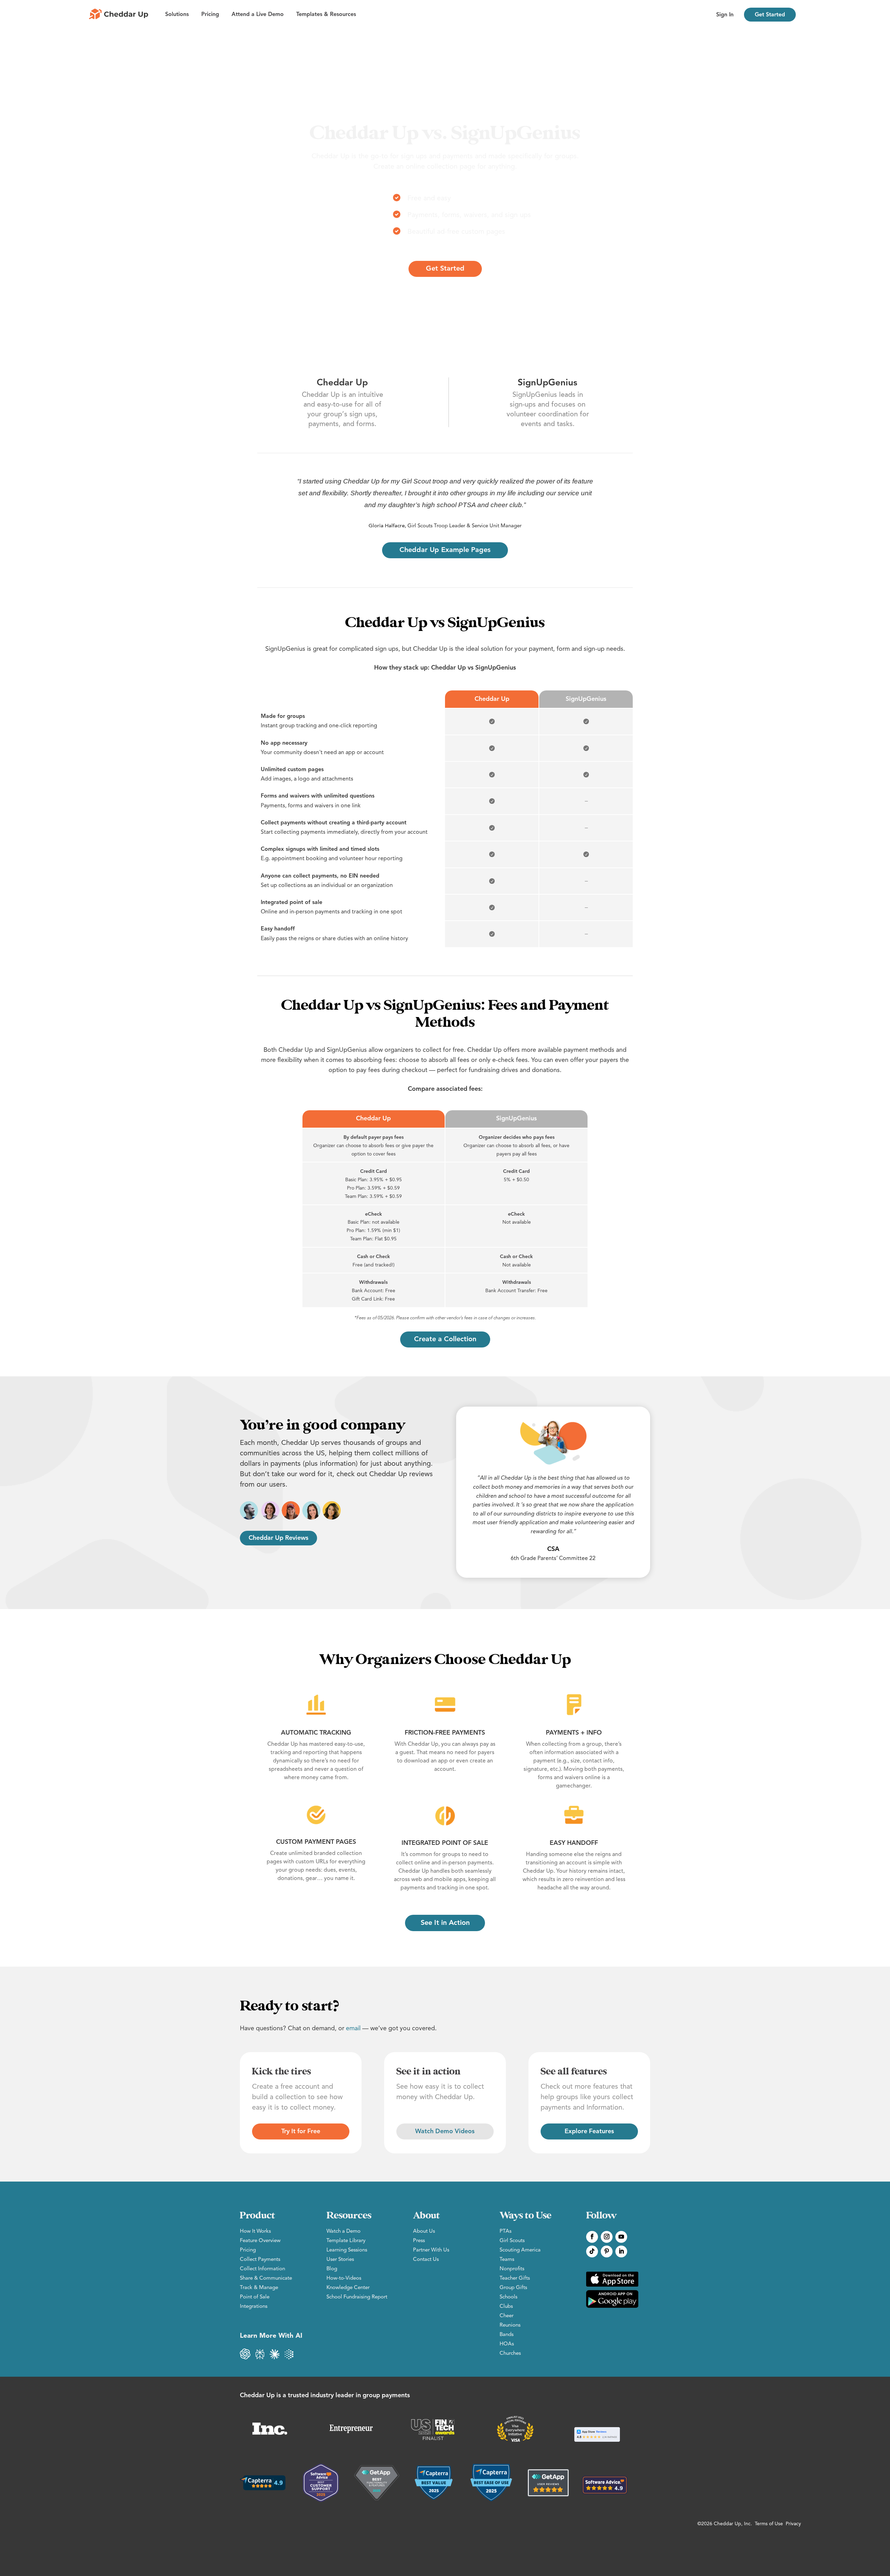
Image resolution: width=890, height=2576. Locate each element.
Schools (508, 2297)
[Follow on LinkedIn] (621, 2251)
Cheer (507, 2316)
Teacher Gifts (515, 2278)
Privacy (793, 2524)
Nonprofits (512, 2269)
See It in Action (445, 1923)
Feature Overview (260, 2241)
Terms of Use (769, 2524)
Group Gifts (513, 2288)
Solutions (177, 15)
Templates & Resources (326, 15)
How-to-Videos (344, 2278)
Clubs (506, 2307)
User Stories (340, 2260)
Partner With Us (431, 2250)
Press (419, 2241)
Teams (507, 2260)
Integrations (254, 2307)
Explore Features (589, 2131)
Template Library (346, 2241)
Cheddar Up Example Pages (445, 550)
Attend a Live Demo (258, 15)
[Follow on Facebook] (592, 2237)
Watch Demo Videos (445, 2131)
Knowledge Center (348, 2288)
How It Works (255, 2231)
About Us (424, 2231)
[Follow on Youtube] (621, 2237)
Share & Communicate (266, 2278)
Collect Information (262, 2269)
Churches (510, 2354)
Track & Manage (259, 2288)
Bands (507, 2335)
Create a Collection (445, 1339)
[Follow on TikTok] (592, 2251)
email (353, 2029)
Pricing (210, 15)
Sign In (725, 15)
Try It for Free (301, 2131)
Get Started (770, 15)
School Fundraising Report (357, 2297)
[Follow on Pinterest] (607, 2251)
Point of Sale (255, 2297)
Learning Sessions (347, 2250)
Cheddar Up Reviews (278, 1538)
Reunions (510, 2325)
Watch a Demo (343, 2231)
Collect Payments (260, 2260)
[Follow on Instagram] (607, 2237)
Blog (332, 2269)
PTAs (505, 2231)
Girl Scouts (512, 2241)
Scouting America (520, 2250)
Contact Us (426, 2260)
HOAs (507, 2344)
